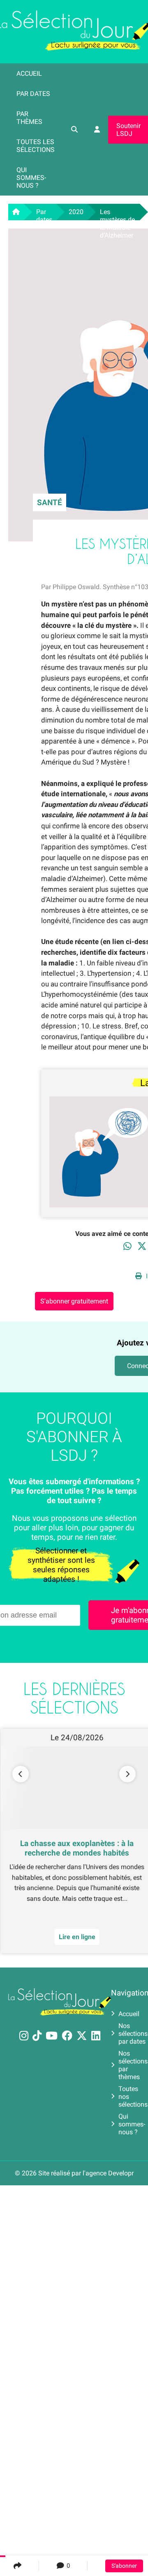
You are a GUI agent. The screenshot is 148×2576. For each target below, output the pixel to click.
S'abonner (124, 2566)
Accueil (29, 73)
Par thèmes (29, 118)
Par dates (33, 94)
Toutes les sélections (36, 146)
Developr (121, 2173)
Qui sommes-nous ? (31, 178)
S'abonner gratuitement (74, 1301)
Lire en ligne (68, 1937)
